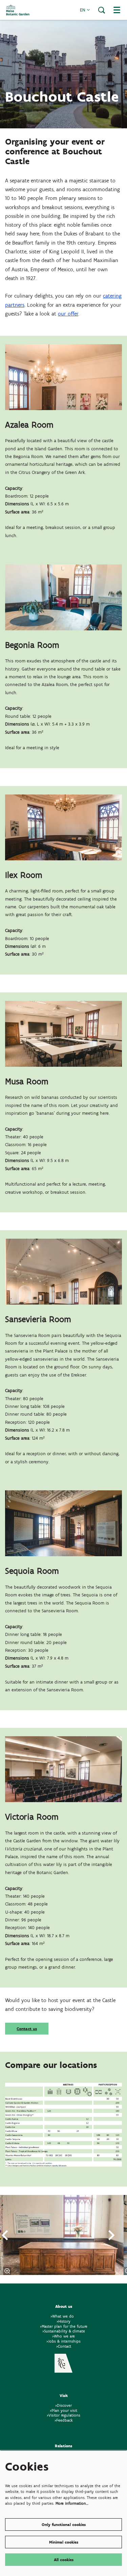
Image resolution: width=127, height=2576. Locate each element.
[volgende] (112, 2235)
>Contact (64, 2346)
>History (63, 2321)
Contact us (27, 2029)
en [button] (83, 10)
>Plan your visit (63, 2410)
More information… (72, 2503)
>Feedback (64, 2420)
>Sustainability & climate (64, 2331)
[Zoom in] (7, 2271)
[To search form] (102, 10)
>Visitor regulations (63, 2415)
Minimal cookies (64, 2542)
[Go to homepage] (18, 10)
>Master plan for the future (64, 2326)
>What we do (63, 2316)
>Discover (63, 2405)
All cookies (64, 2560)
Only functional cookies (64, 2524)
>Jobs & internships (63, 2341)
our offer (68, 314)
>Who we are (63, 2336)
